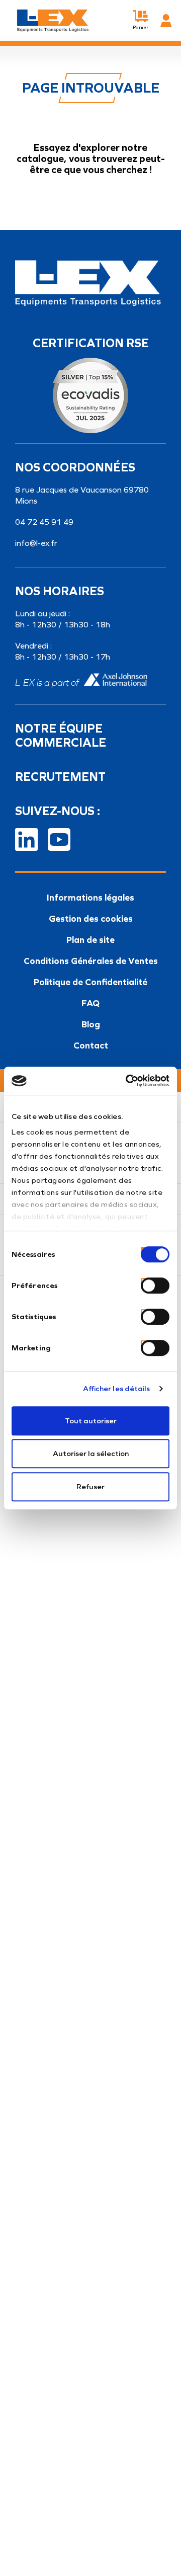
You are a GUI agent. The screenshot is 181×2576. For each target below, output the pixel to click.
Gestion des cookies (91, 919)
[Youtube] (59, 838)
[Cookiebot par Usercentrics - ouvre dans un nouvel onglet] (128, 1081)
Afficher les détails (117, 1389)
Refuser (90, 1487)
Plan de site (90, 940)
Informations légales (90, 898)
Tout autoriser (91, 1421)
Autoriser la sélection (91, 1454)
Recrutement (60, 777)
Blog (91, 1024)
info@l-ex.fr (36, 543)
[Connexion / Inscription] (166, 21)
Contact (91, 1045)
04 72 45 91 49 (44, 522)
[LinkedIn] (26, 838)
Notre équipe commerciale (61, 736)
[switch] (143, 1281)
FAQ (90, 1003)
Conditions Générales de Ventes (91, 961)
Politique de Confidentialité (90, 982)
